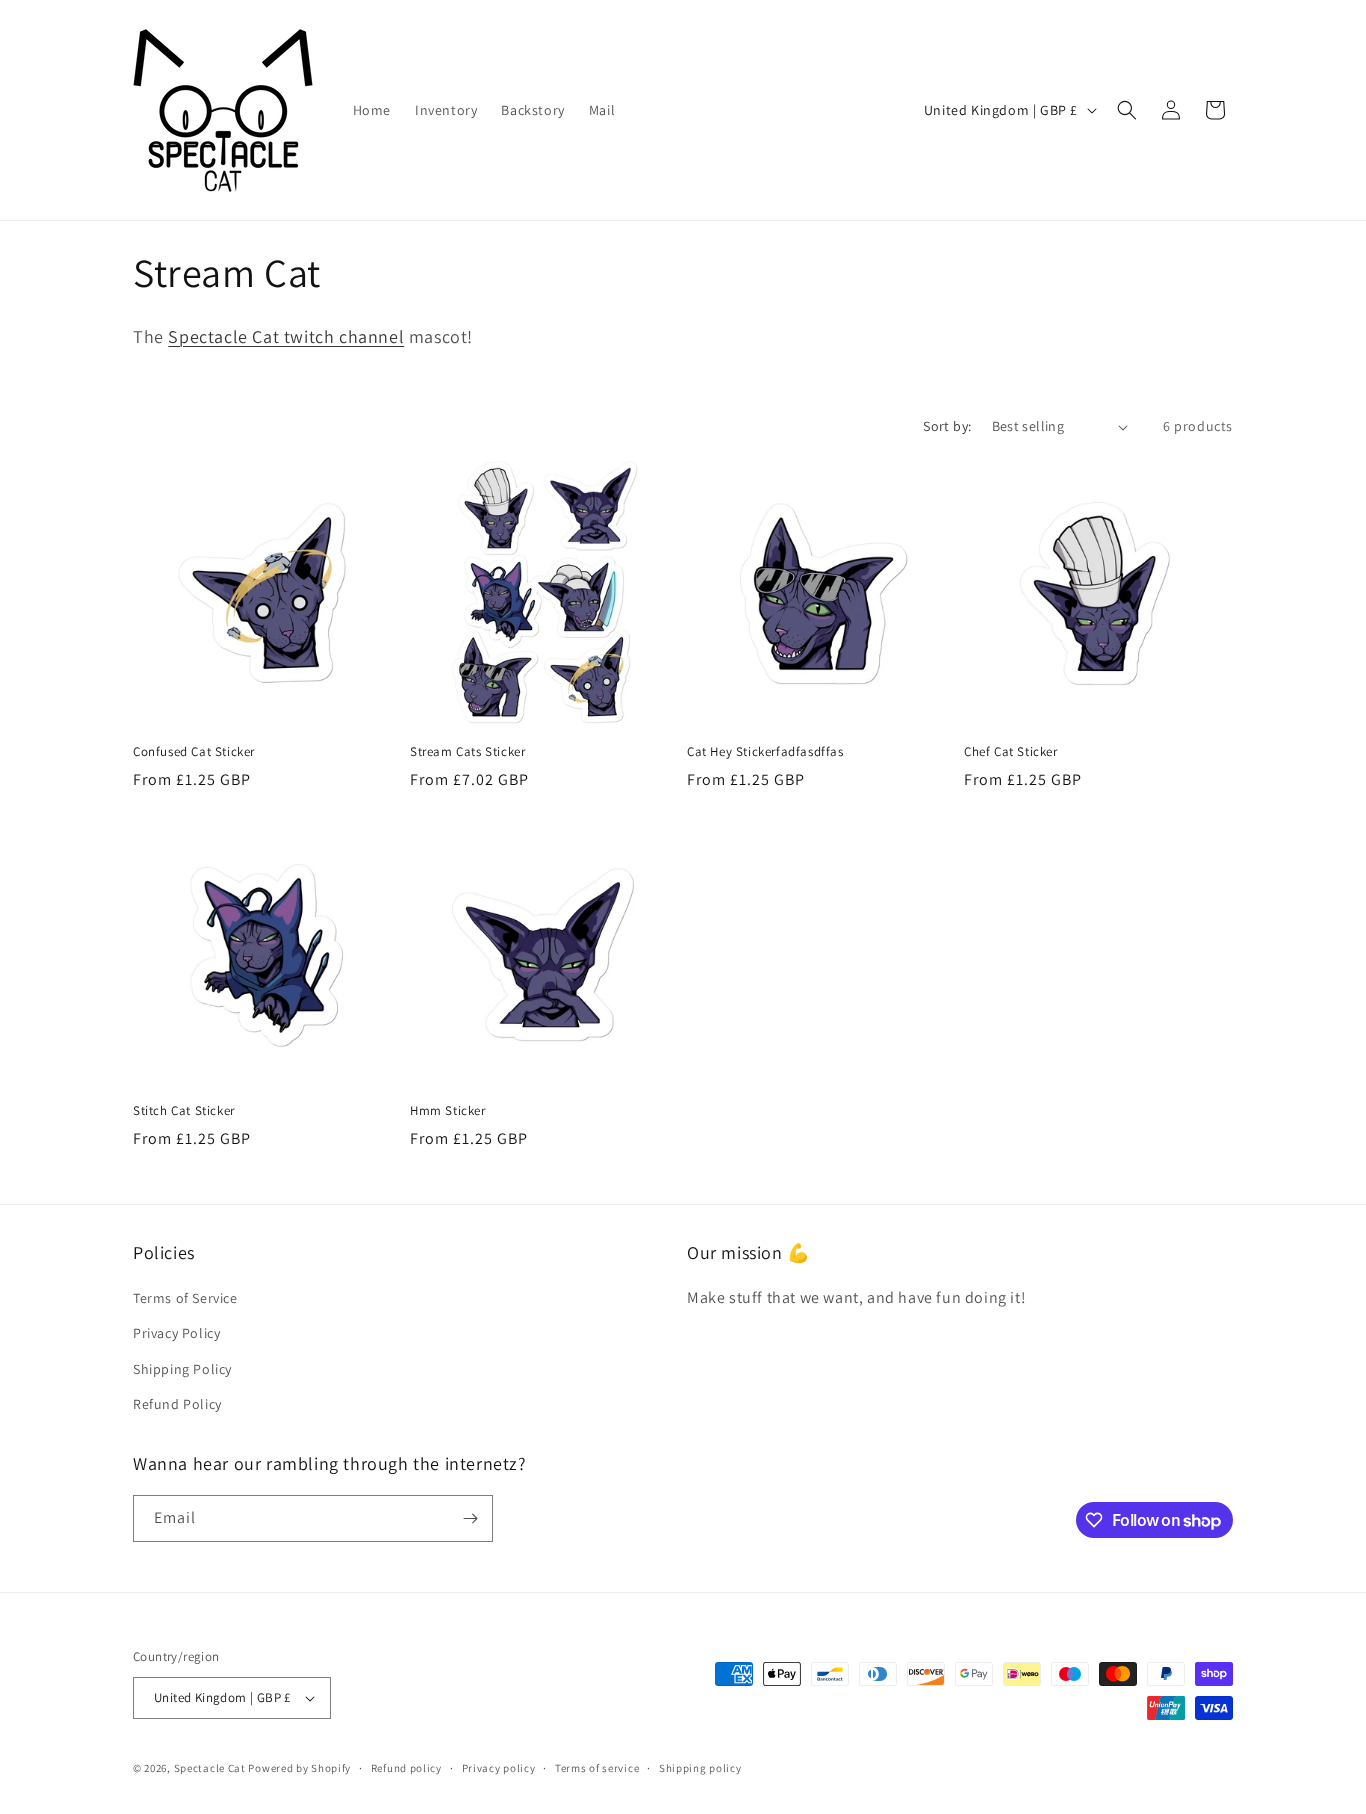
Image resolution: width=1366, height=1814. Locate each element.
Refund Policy (177, 1404)
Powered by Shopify (299, 1768)
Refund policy (406, 1768)
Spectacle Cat (210, 1768)
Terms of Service (185, 1298)
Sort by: (947, 426)
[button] (1127, 110)
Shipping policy (700, 1768)
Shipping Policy (182, 1369)
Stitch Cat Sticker (184, 1111)
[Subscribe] (470, 1518)
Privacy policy (499, 1768)
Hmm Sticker (448, 1111)
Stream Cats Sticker (467, 752)
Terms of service (597, 1768)
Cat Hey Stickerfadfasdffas (765, 752)
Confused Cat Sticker (194, 752)
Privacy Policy (176, 1333)
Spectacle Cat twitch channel (286, 336)
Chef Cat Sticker (1011, 752)
